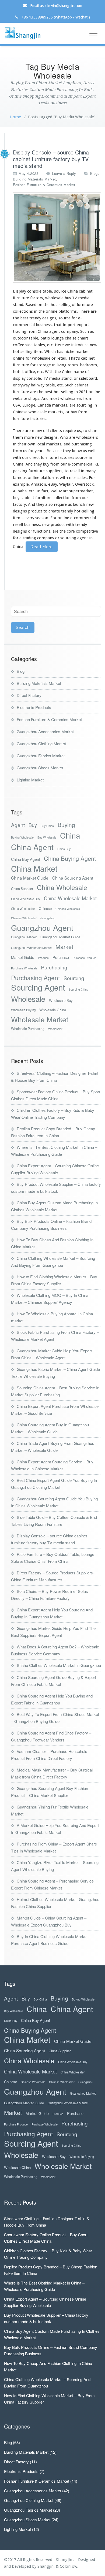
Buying (66, 825)
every (29, 518)
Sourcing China (78, 989)
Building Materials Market (34, 179)
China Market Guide (30, 878)
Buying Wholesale (22, 837)
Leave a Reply (64, 173)
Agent (18, 825)
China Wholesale (62, 887)
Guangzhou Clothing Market (41, 743)
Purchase (61, 957)
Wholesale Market (40, 1019)
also (49, 504)
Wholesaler (55, 1029)
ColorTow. (69, 2566)
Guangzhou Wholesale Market (31, 948)
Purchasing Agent (35, 978)
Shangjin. (47, 2566)
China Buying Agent (70, 858)
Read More (42, 547)
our (85, 498)
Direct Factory (29, 695)
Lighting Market (30, 780)
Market (64, 946)
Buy (33, 825)
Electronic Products (34, 707)
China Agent (32, 847)
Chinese (45, 908)
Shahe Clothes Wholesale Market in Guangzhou (59, 1665)
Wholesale (28, 999)
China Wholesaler (23, 909)
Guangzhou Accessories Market (45, 731)
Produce (43, 958)
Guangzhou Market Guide (60, 937)
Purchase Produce (85, 958)
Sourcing (74, 978)
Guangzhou (48, 918)
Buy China (47, 826)
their (22, 444)
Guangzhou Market (24, 937)
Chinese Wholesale (68, 909)
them (18, 437)
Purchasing (54, 967)
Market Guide (23, 957)
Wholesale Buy (61, 1000)
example (21, 484)
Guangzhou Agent (42, 927)
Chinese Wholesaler (24, 918)
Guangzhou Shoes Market (40, 768)
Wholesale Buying (23, 1010)
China (70, 835)
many (37, 431)
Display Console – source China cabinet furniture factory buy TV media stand (51, 159)
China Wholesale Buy (26, 899)
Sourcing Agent (38, 987)
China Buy (64, 849)
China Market (34, 868)
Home (15, 117)
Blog (94, 173)
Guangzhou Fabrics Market (41, 756)
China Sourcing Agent (73, 878)
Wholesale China (53, 1010)
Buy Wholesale (47, 837)
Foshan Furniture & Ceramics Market (44, 185)
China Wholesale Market (70, 898)
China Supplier (22, 889)
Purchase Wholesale (24, 968)
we (67, 345)
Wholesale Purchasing (28, 1029)
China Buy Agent (26, 859)
